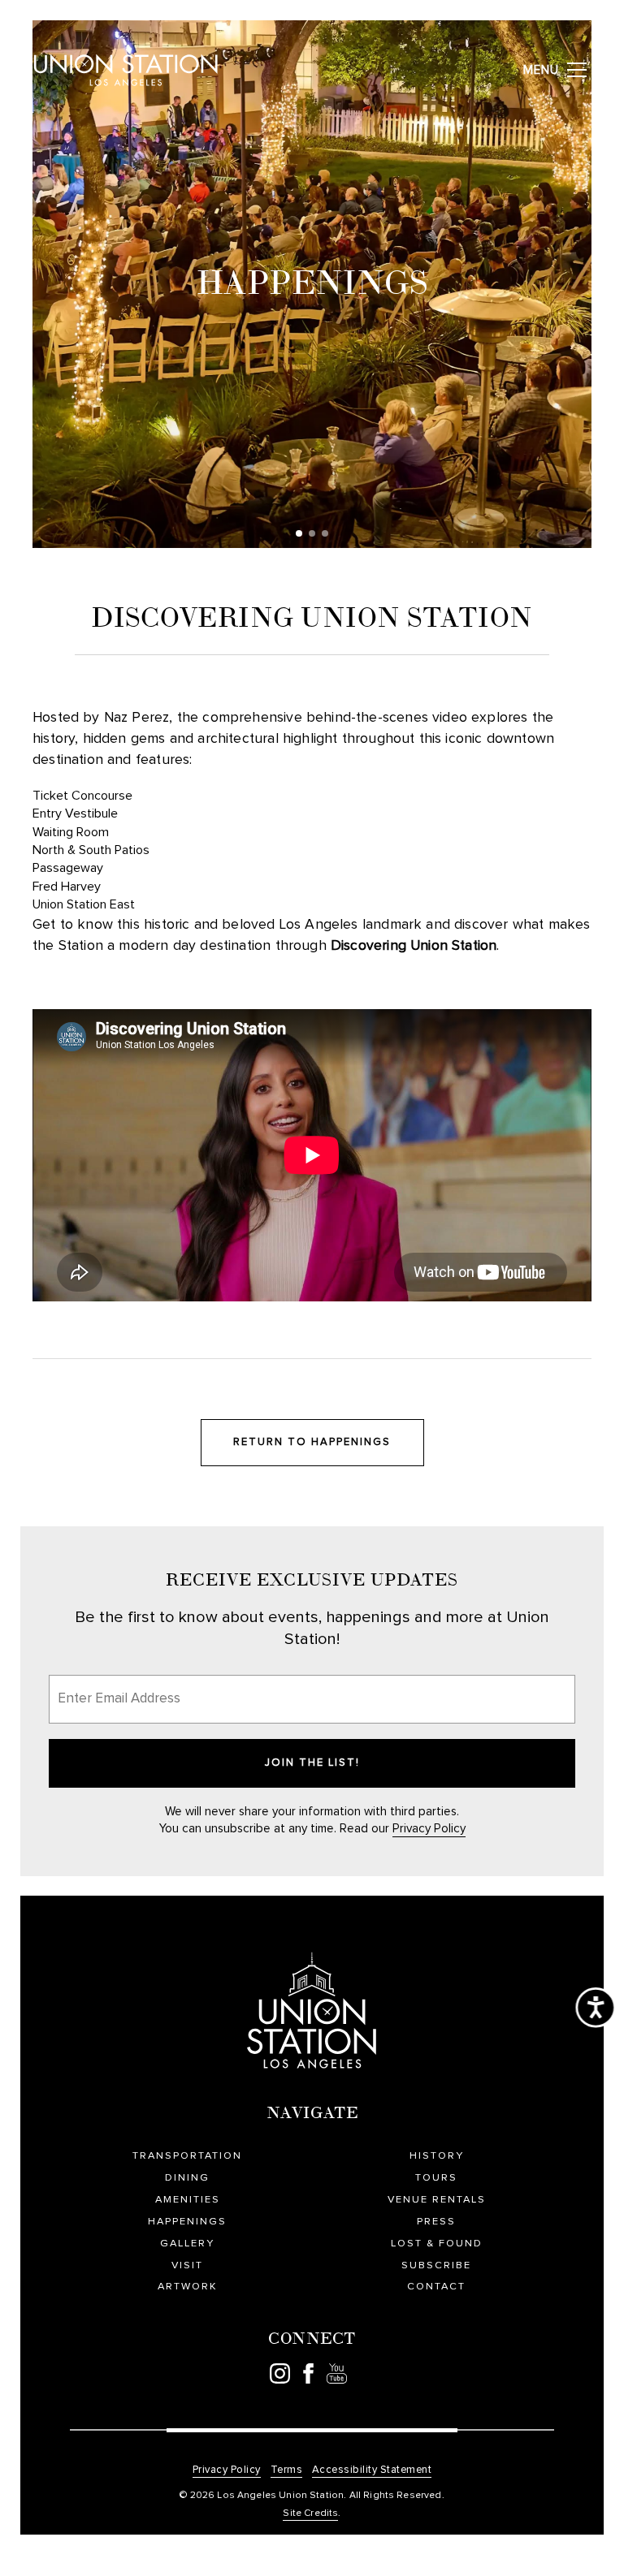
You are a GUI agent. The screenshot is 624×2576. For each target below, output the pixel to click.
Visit (187, 2265)
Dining (187, 2178)
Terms (287, 2470)
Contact (436, 2287)
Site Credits (310, 2513)
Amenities (188, 2200)
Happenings (187, 2222)
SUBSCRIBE (436, 2265)
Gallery (187, 2244)
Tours (436, 2178)
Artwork (188, 2287)
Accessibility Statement (372, 2470)
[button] (299, 533)
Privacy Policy (429, 1829)
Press (436, 2222)
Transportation (187, 2156)
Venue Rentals (437, 2200)
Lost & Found (437, 2244)
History (437, 2156)
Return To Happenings (312, 1442)
